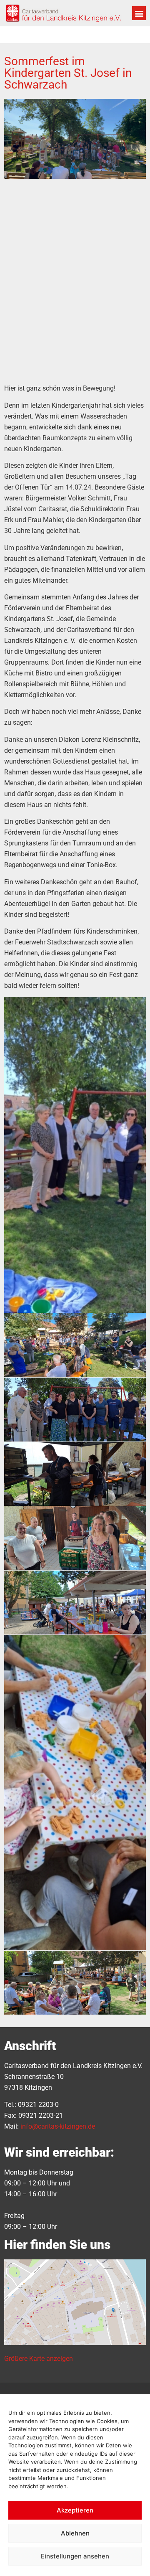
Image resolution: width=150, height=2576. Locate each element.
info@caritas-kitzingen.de (58, 2126)
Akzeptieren (75, 2510)
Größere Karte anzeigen (39, 2359)
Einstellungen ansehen (75, 2556)
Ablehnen (75, 2533)
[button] (139, 13)
